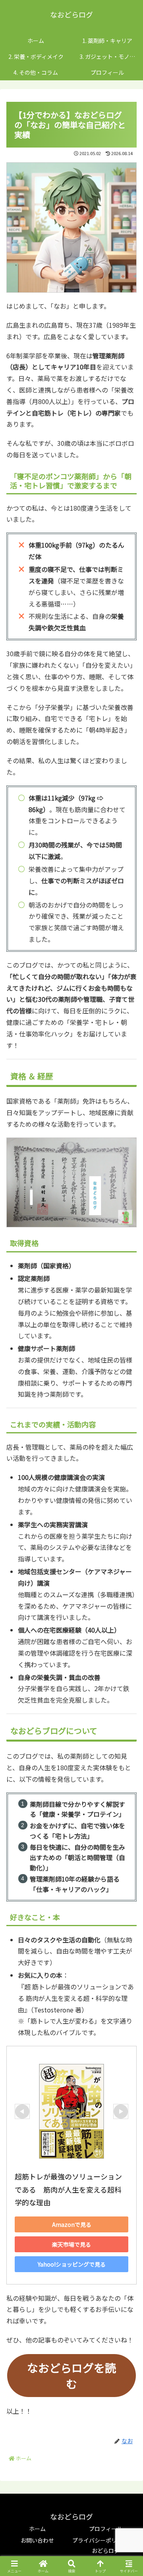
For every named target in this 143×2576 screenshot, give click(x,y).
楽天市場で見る (71, 2244)
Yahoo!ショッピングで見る (72, 2264)
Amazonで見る (72, 2224)
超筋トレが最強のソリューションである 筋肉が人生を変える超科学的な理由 (68, 2189)
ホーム (37, 2529)
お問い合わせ (37, 2540)
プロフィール (106, 2529)
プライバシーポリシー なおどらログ (106, 2545)
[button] (128, 1619)
